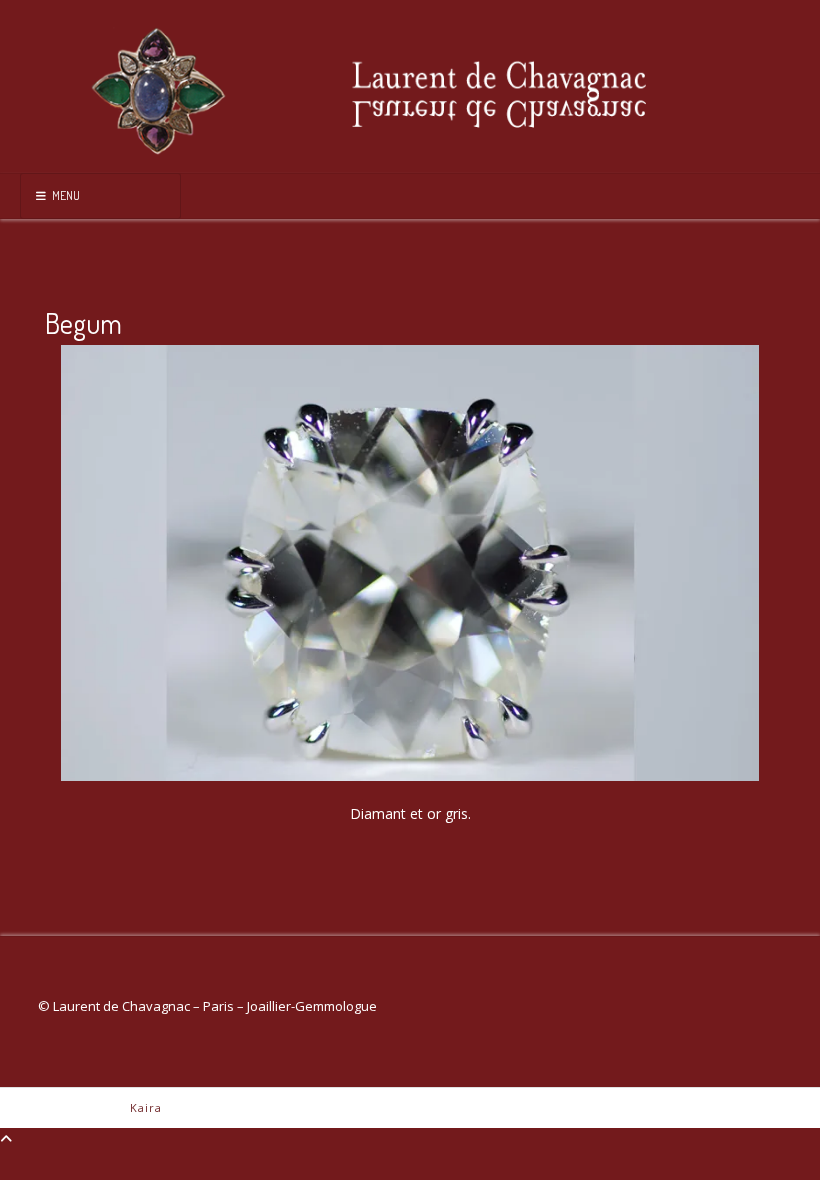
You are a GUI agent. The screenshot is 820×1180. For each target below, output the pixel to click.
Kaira (146, 1107)
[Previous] (102, 563)
